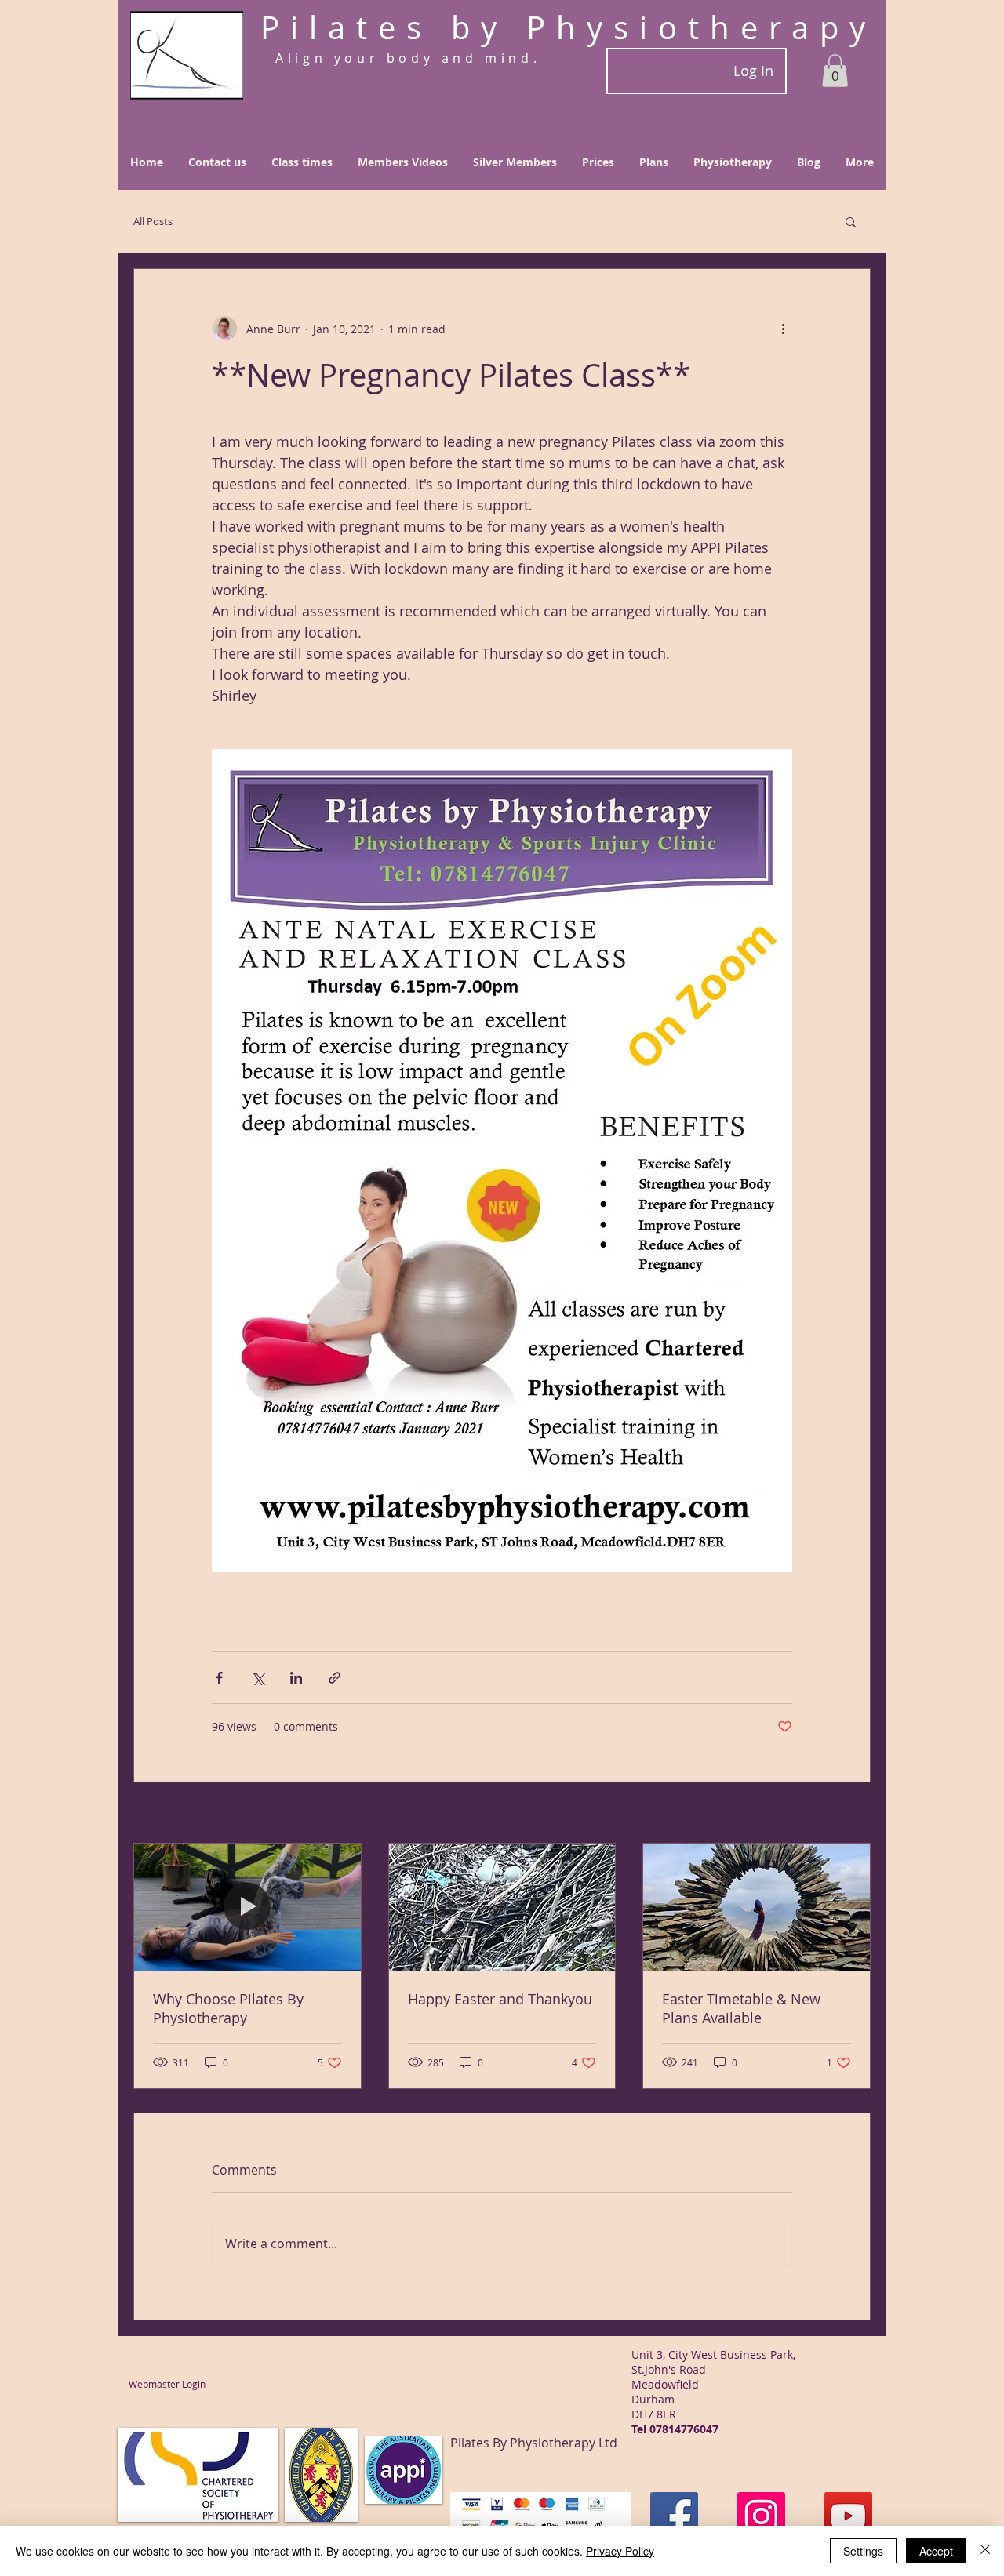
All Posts (153, 221)
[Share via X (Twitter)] (258, 1678)
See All (853, 1814)
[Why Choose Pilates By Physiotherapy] (247, 1907)
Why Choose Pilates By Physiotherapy (228, 2008)
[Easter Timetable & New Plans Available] (757, 1907)
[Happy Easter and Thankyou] (502, 1907)
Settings (863, 2551)
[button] (835, 71)
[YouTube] (848, 2516)
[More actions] (783, 329)
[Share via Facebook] (219, 1678)
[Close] (985, 2551)
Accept (936, 2551)
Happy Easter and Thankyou (500, 1999)
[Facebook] (674, 2516)
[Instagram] (761, 2516)
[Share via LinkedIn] (296, 1678)
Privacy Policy (620, 2551)
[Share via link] (335, 1678)
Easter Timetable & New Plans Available (741, 2008)
